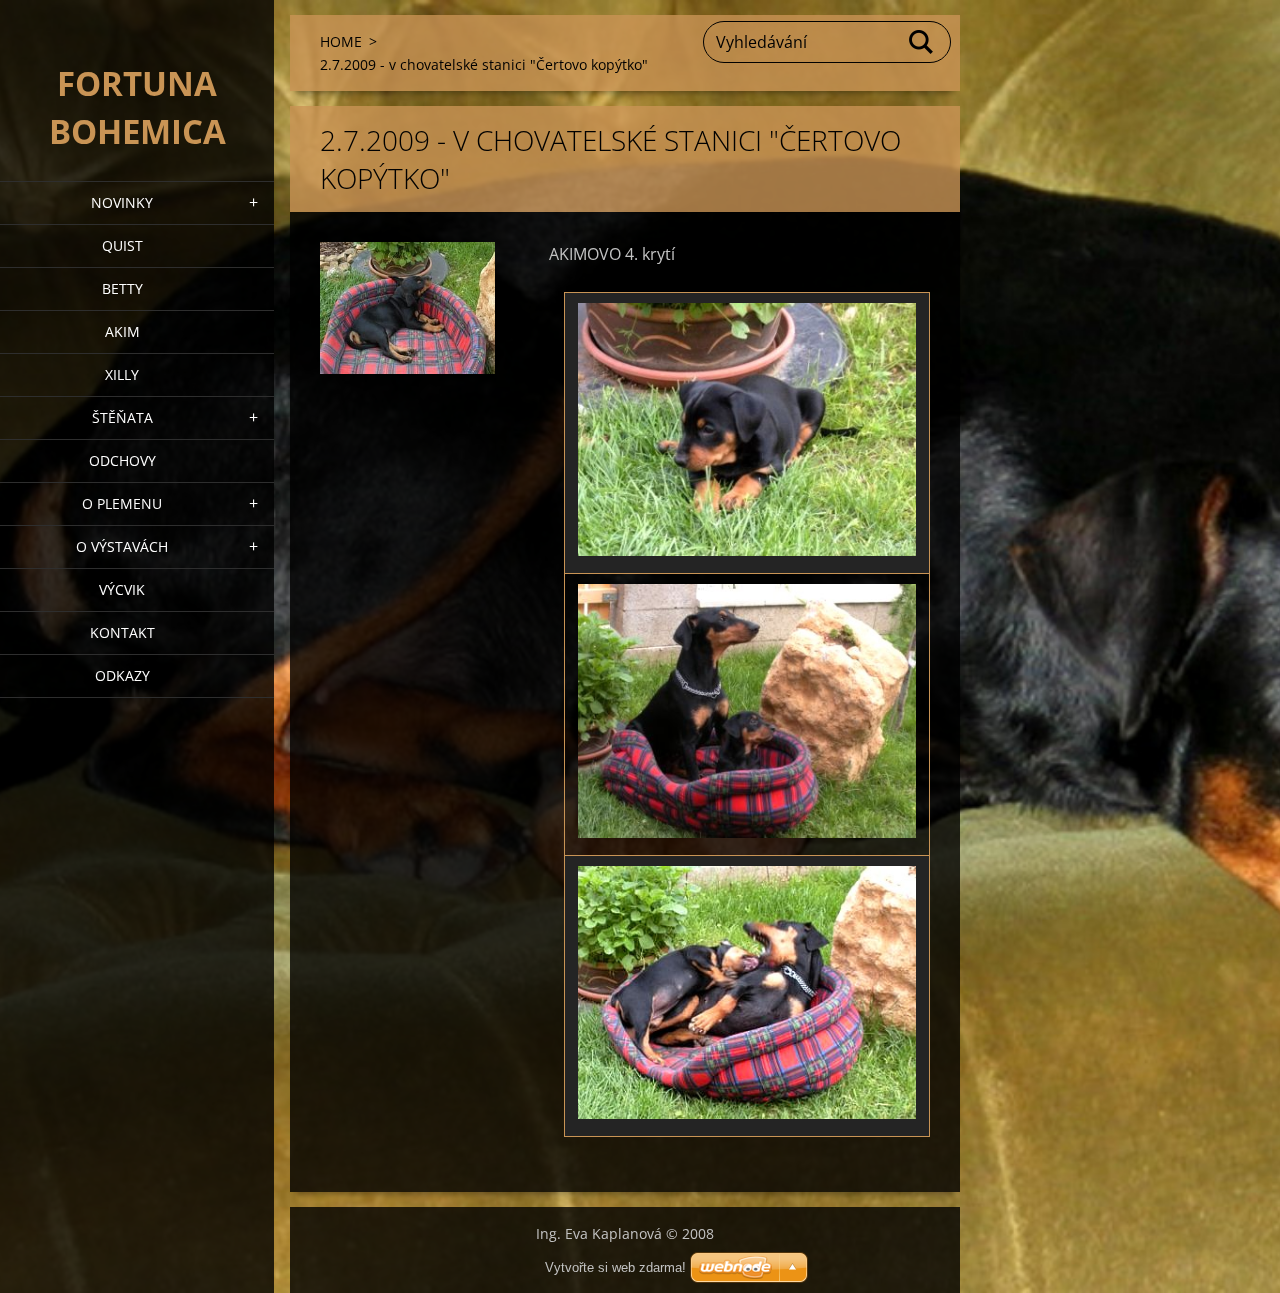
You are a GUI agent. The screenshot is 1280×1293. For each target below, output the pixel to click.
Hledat (922, 42)
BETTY (122, 288)
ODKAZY (122, 675)
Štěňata (122, 417)
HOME (341, 41)
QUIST (122, 245)
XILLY (122, 374)
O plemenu (122, 503)
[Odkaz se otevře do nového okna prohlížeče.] (407, 308)
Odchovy (122, 460)
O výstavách (122, 546)
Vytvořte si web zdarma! (615, 1267)
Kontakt (122, 632)
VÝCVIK (122, 589)
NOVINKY (122, 202)
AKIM (122, 331)
